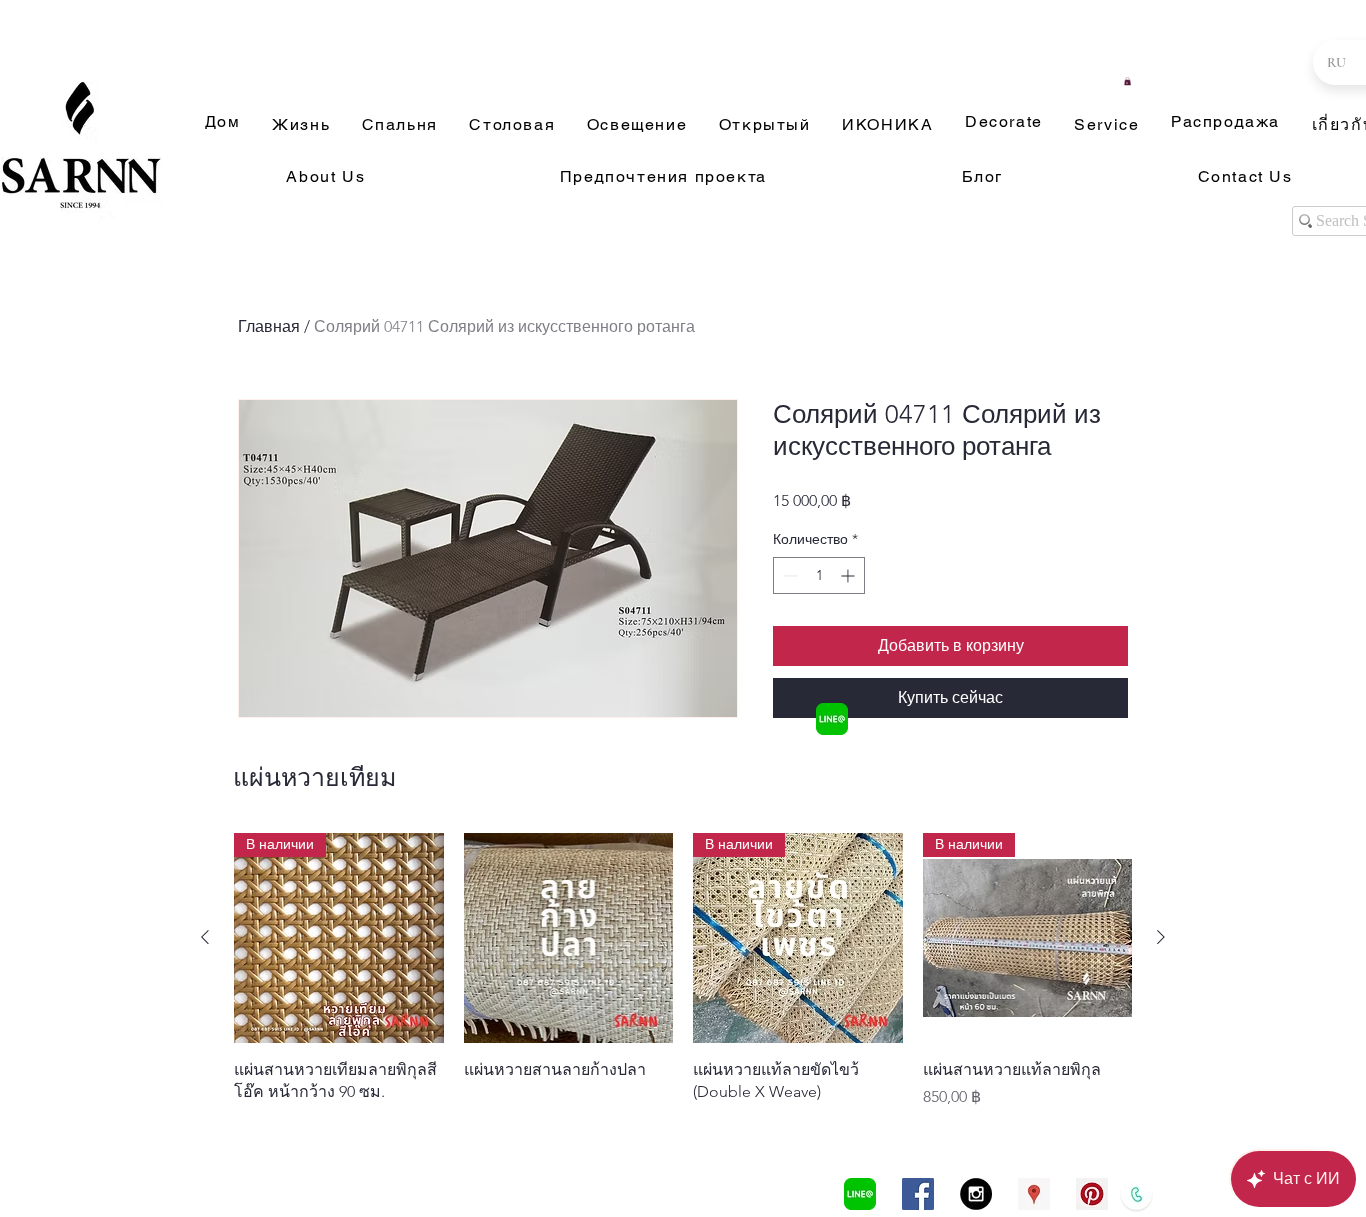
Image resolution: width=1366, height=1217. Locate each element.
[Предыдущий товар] (205, 937)
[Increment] (849, 575)
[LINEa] (832, 719)
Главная (269, 326)
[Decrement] (788, 575)
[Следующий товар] (1161, 937)
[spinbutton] (819, 575)
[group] (683, 971)
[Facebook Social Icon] (918, 1194)
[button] (1127, 81)
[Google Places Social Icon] (1034, 1194)
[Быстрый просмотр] (569, 938)
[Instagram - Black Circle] (976, 1194)
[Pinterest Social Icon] (1092, 1194)
